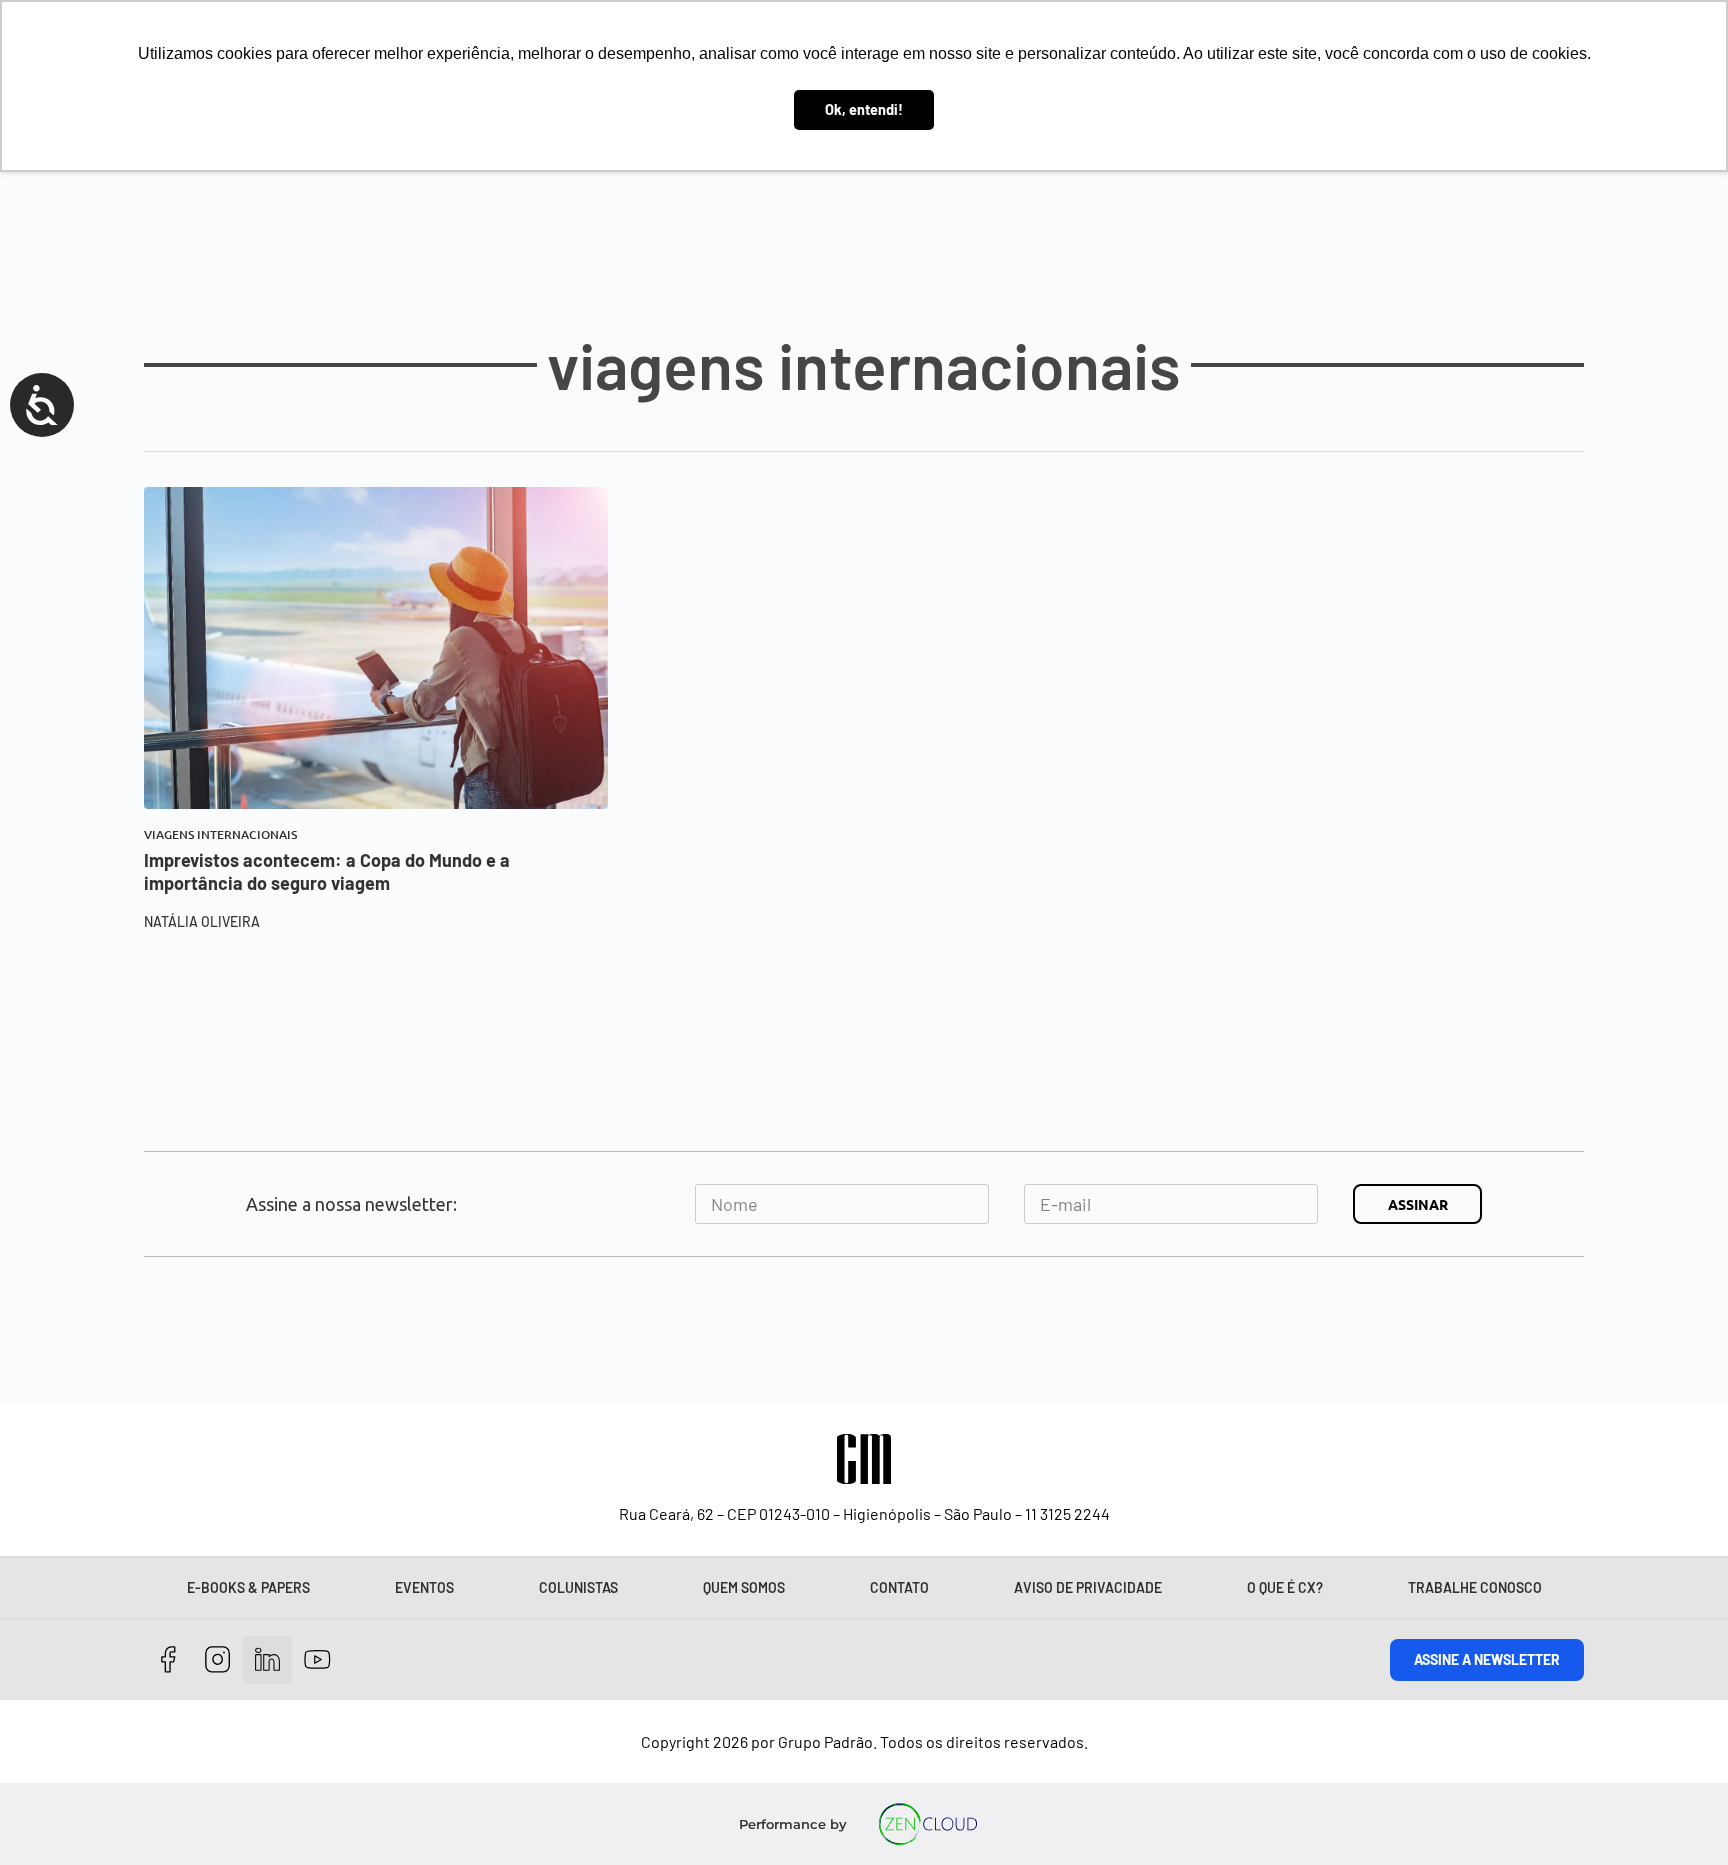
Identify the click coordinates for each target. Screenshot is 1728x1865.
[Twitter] (267, 1660)
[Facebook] (168, 1660)
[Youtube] (317, 1660)
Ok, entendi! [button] (864, 109)
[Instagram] (218, 1660)
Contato (899, 1587)
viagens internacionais (220, 834)
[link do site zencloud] (928, 1824)
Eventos (424, 1587)
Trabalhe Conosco (1475, 1587)
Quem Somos (744, 1587)
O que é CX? (1285, 1587)
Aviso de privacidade (1088, 1587)
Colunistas (578, 1587)
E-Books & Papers (248, 1587)
